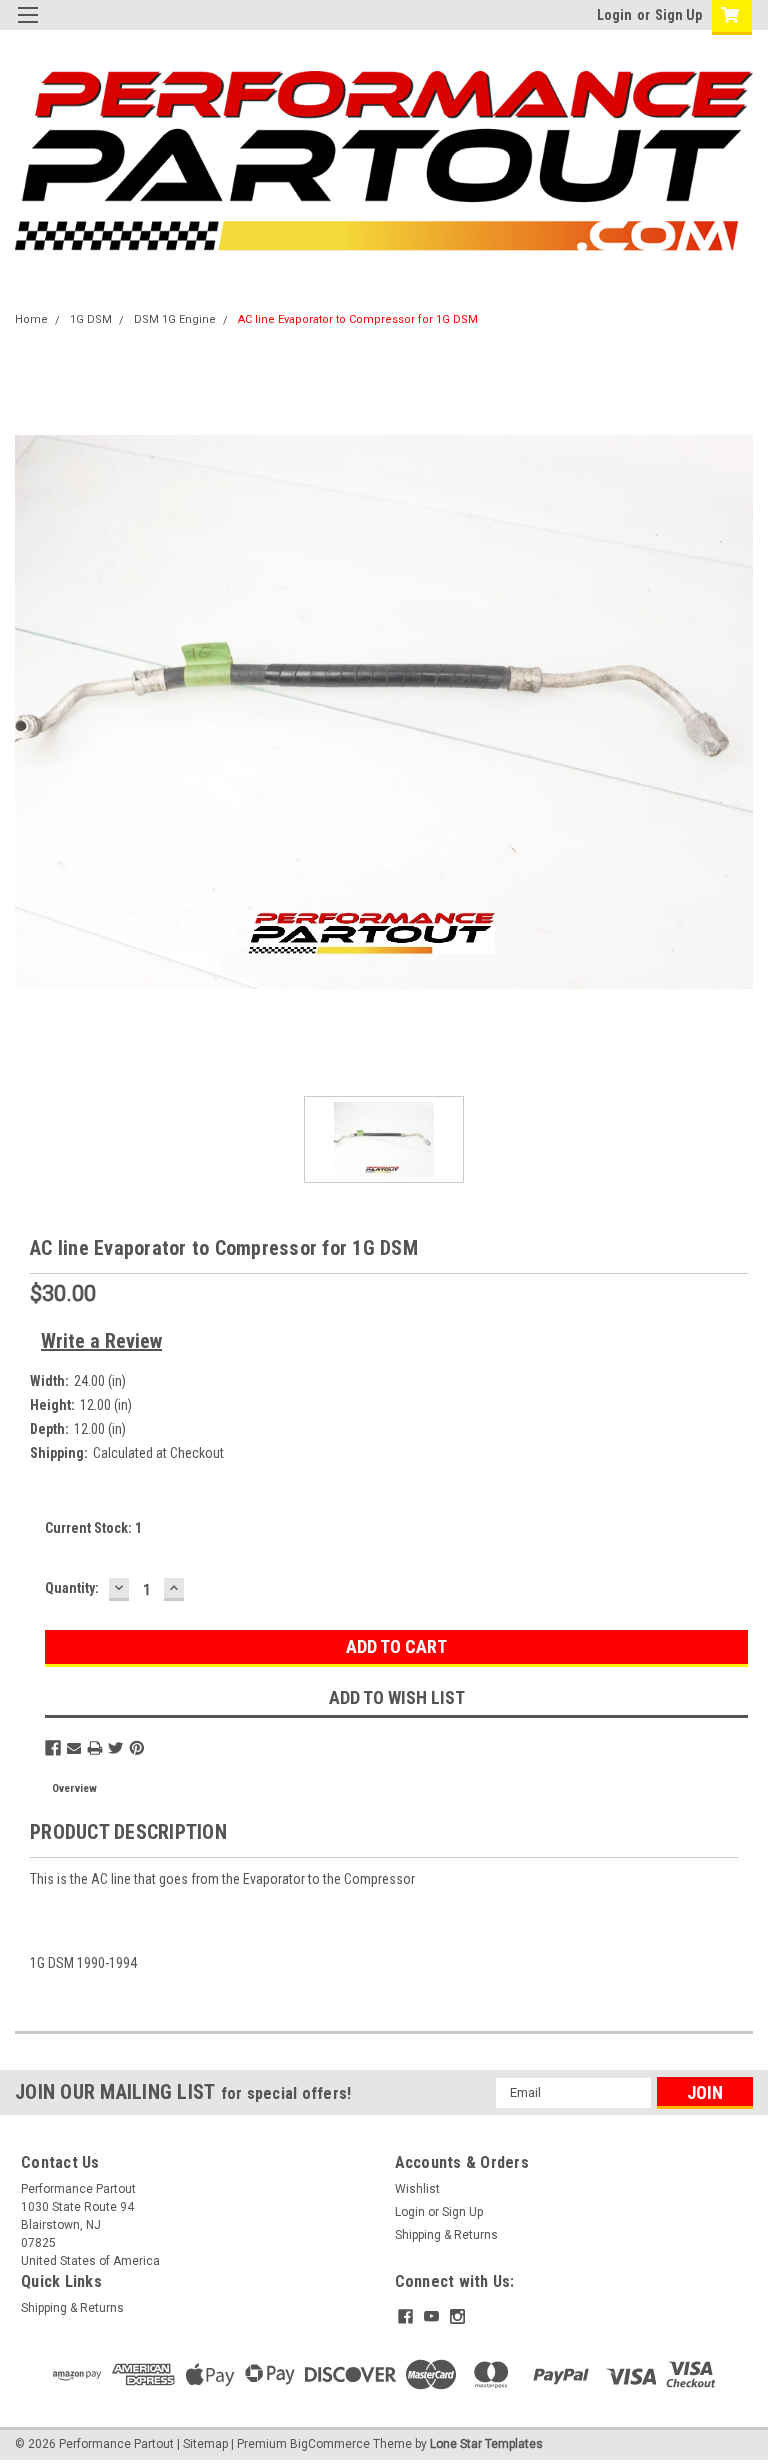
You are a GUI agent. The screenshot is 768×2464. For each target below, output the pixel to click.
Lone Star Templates (486, 2444)
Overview (74, 1788)
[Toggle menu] (27, 27)
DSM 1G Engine (175, 319)
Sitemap (205, 2444)
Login (614, 15)
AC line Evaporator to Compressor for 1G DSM (358, 319)
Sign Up (678, 15)
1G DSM (91, 319)
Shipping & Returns (446, 2235)
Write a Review (101, 1341)
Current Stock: (93, 1528)
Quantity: (72, 1588)
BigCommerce (330, 2444)
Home (31, 319)
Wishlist (417, 2189)
